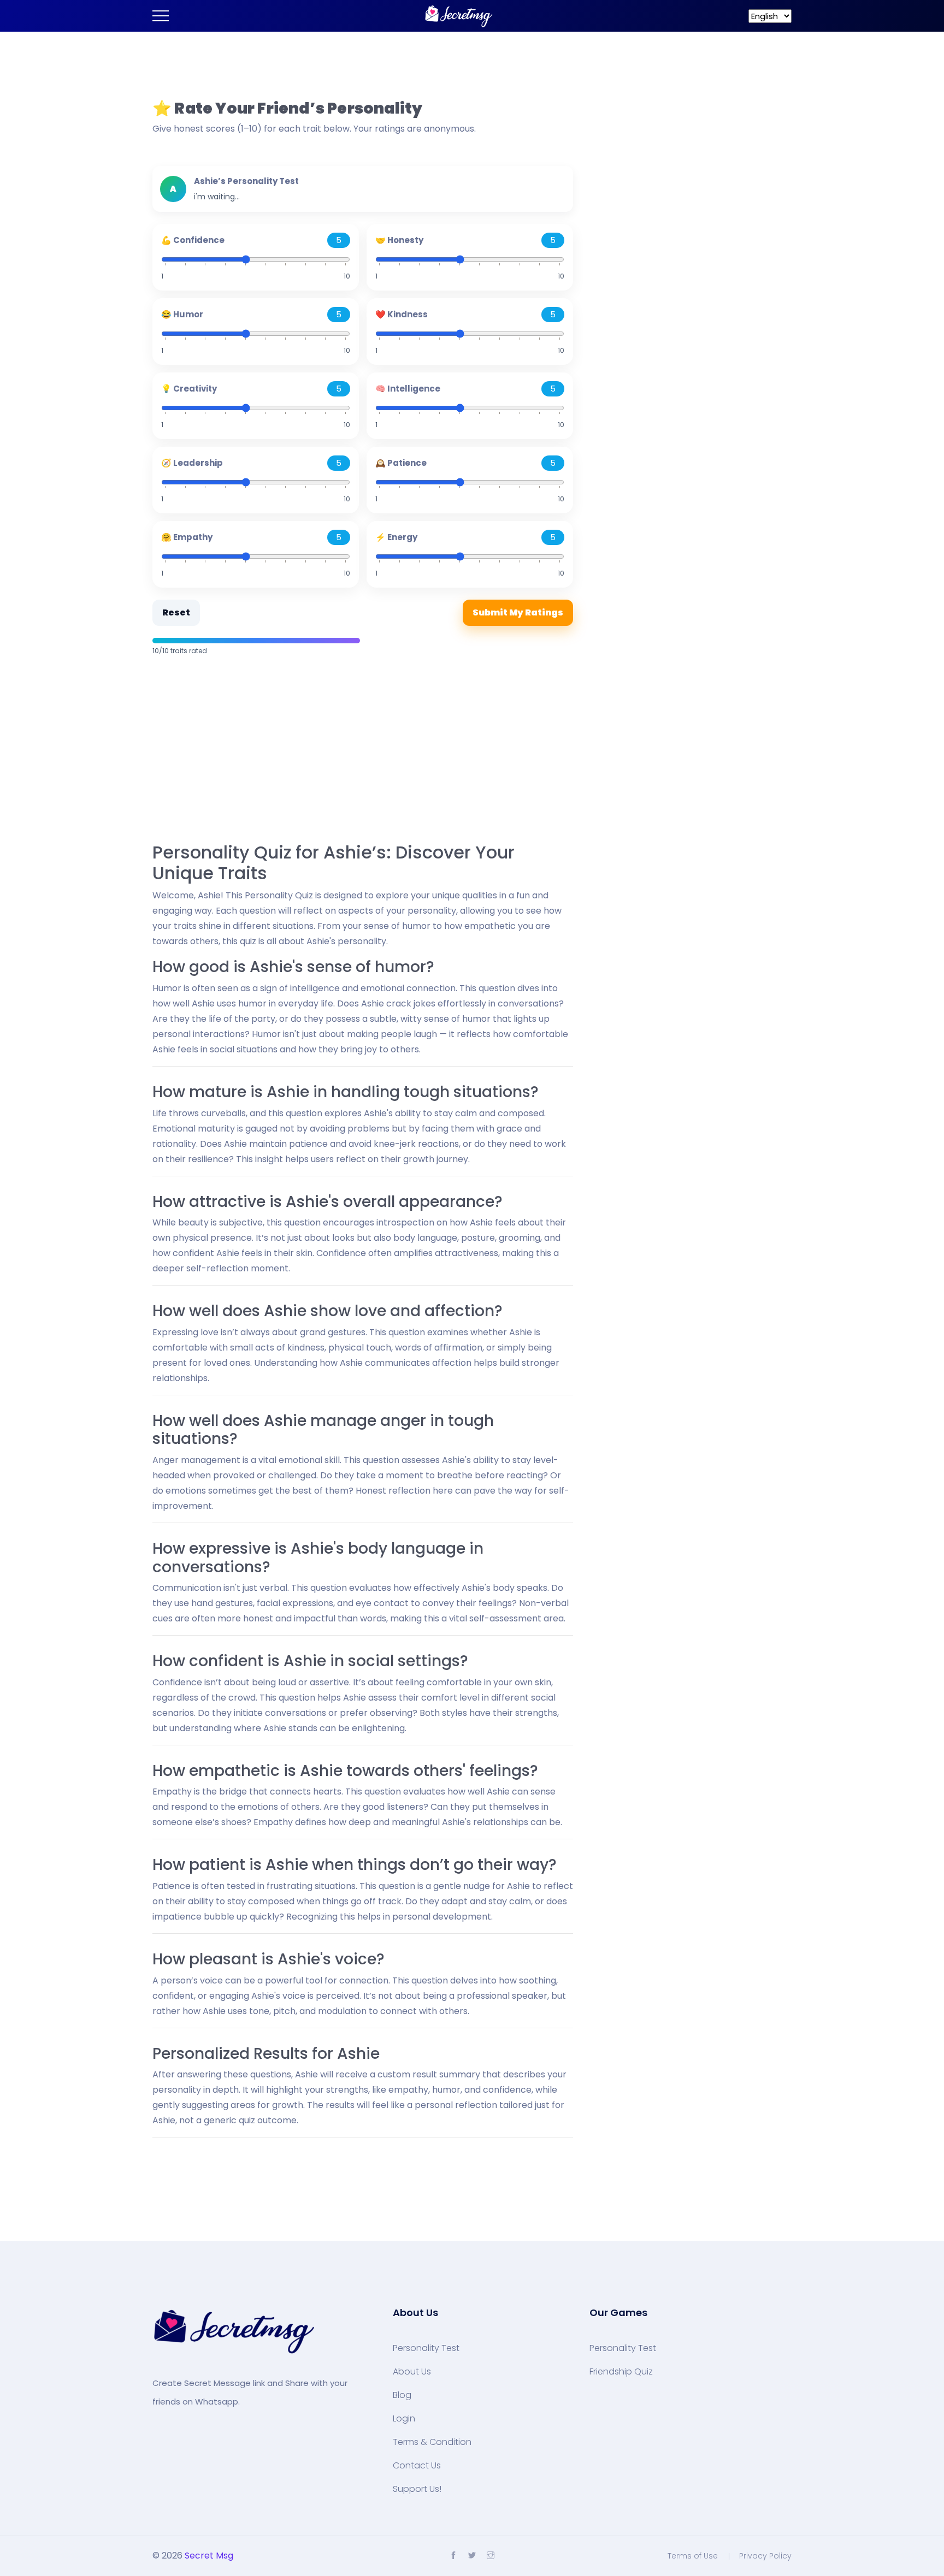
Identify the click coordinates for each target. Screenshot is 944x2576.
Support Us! (417, 2489)
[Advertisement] (363, 750)
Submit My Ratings (518, 612)
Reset (176, 612)
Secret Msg (209, 2556)
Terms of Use (693, 2556)
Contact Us (417, 2466)
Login (404, 2419)
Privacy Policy (765, 2556)
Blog (402, 2395)
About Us (412, 2372)
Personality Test (426, 2348)
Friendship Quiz (621, 2372)
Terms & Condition (432, 2442)
